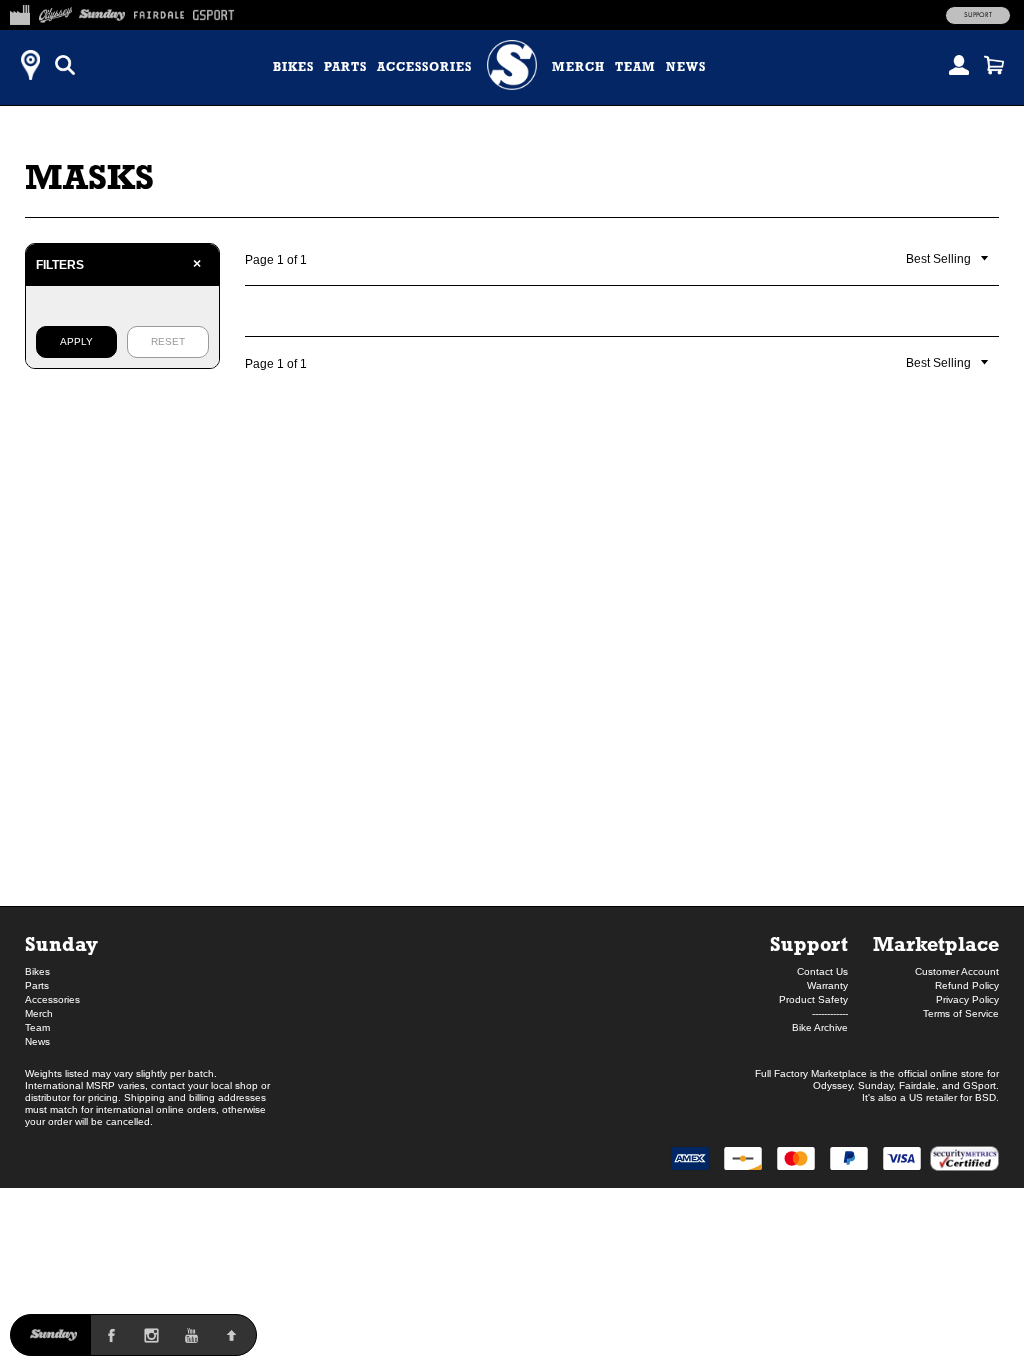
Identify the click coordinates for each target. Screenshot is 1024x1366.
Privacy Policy (967, 999)
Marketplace (936, 943)
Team (635, 67)
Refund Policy (967, 985)
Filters (118, 264)
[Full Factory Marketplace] (19, 12)
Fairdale (917, 1085)
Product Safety (813, 999)
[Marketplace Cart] (994, 65)
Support (978, 15)
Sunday (61, 943)
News (686, 67)
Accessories (424, 67)
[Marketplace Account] (959, 65)
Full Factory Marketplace (811, 1073)
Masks (89, 176)
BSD (985, 1097)
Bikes (293, 67)
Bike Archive (820, 1027)
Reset (168, 341)
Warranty (827, 985)
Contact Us (822, 971)
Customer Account (957, 971)
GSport (979, 1085)
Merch (578, 67)
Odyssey (832, 1085)
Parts (345, 67)
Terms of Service (961, 1013)
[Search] (65, 65)
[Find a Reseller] (30, 65)
